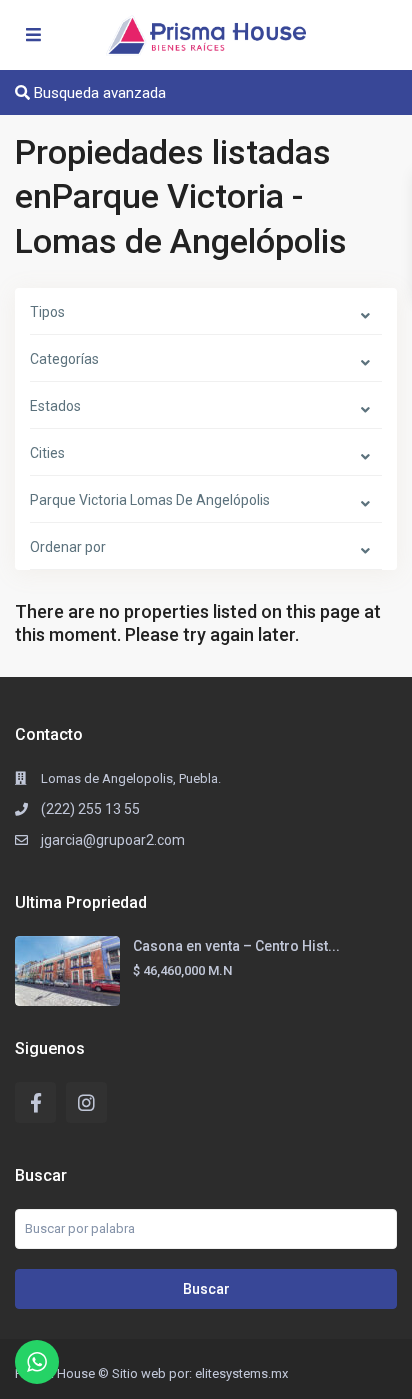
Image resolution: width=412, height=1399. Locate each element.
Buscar (206, 1289)
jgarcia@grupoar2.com (113, 840)
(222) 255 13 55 (90, 809)
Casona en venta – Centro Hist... (236, 946)
